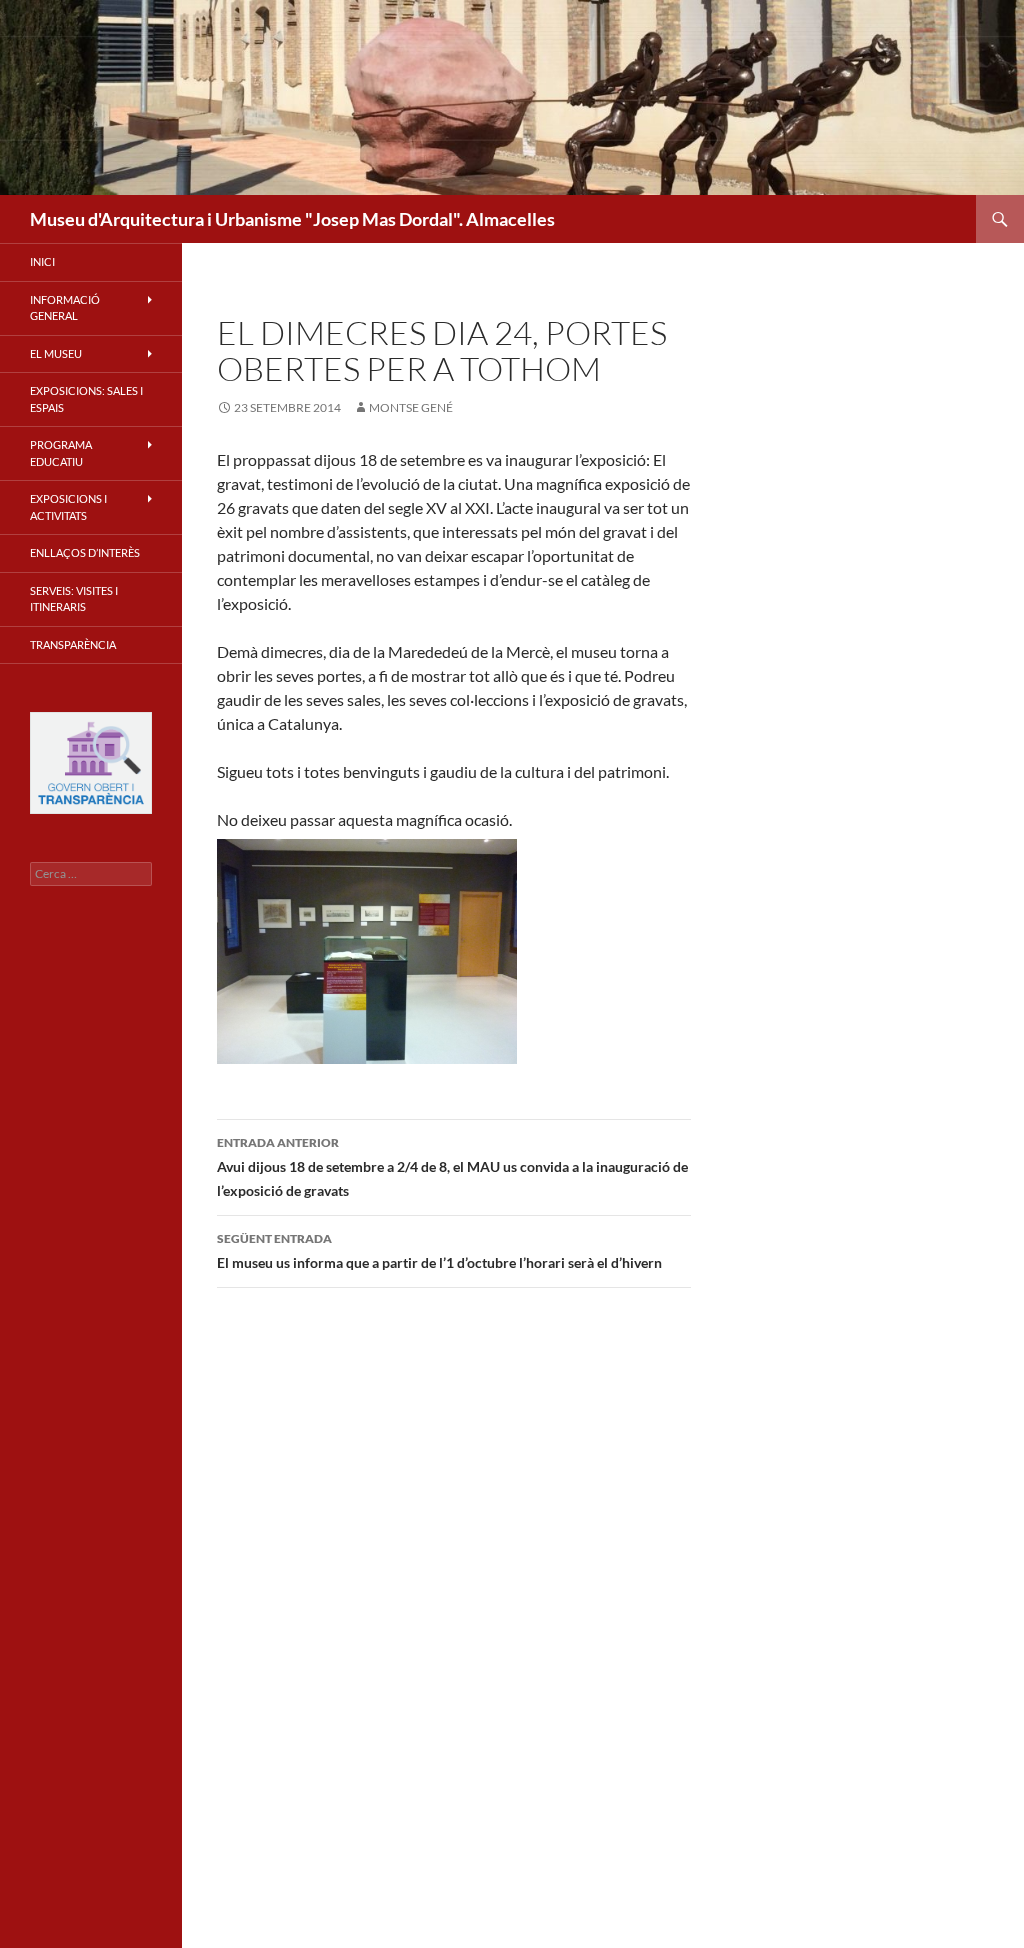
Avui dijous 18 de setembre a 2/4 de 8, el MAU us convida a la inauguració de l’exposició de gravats (452, 1167)
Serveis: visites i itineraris (74, 599)
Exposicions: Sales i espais (86, 399)
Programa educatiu (61, 453)
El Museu (56, 353)
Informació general (65, 308)
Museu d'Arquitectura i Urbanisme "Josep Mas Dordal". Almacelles (292, 219)
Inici (42, 261)
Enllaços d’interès (85, 552)
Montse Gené (411, 407)
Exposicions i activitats (68, 507)
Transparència (73, 644)
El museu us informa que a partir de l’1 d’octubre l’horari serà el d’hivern (439, 1251)
